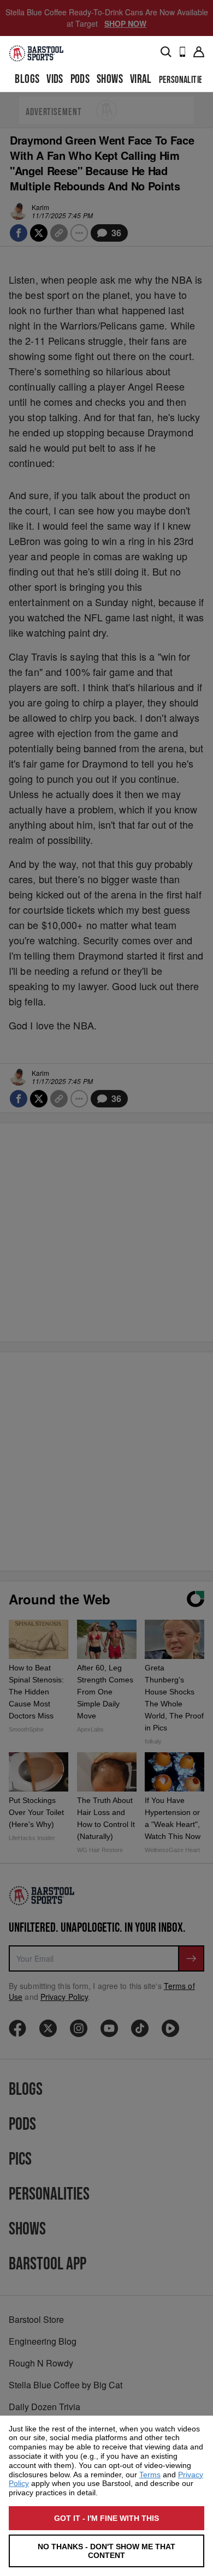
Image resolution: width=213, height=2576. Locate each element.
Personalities (183, 80)
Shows (110, 79)
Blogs (27, 79)
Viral (141, 79)
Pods (80, 79)
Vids (55, 79)
